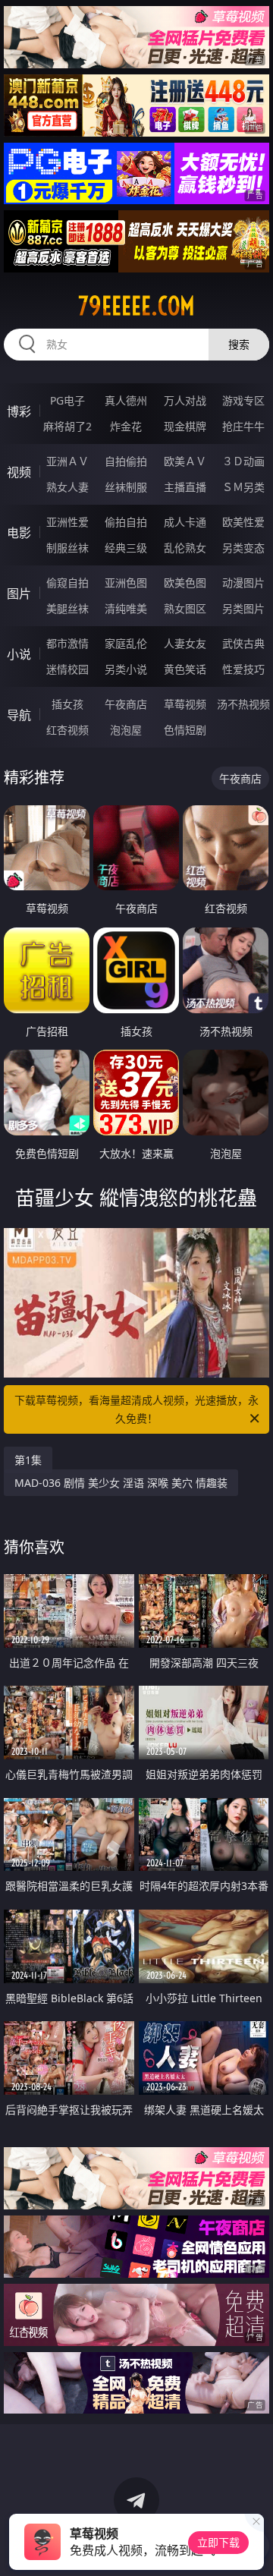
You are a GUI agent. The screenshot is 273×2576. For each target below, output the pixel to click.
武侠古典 (243, 643)
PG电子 (67, 400)
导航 (19, 715)
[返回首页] (254, 2546)
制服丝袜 (67, 548)
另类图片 (243, 608)
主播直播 (185, 487)
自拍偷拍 (126, 461)
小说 (19, 654)
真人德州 (126, 400)
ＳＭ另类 (243, 487)
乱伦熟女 (185, 548)
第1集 (28, 1460)
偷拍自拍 (126, 522)
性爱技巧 (243, 669)
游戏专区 (243, 400)
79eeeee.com (136, 306)
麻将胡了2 (67, 426)
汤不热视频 (243, 704)
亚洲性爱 (67, 522)
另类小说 (126, 669)
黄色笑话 (185, 669)
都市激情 (67, 643)
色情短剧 (185, 730)
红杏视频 (67, 730)
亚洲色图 (126, 583)
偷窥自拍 (67, 583)
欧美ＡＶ (185, 461)
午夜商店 (126, 704)
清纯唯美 (126, 608)
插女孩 (67, 704)
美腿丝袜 (67, 608)
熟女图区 (185, 608)
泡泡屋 (126, 730)
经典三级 (126, 548)
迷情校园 (67, 669)
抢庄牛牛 (243, 426)
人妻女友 (185, 643)
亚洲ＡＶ (67, 461)
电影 (19, 533)
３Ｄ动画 (243, 461)
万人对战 (185, 400)
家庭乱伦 (126, 643)
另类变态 (243, 548)
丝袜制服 (126, 487)
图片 (19, 594)
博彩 (19, 411)
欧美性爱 (243, 522)
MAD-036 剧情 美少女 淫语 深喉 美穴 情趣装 (121, 1483)
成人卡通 (185, 522)
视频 (19, 472)
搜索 (239, 344)
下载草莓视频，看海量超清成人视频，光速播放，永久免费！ (136, 1409)
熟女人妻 (67, 487)
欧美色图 (185, 583)
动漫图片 (243, 583)
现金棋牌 (185, 426)
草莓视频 (185, 704)
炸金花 (126, 426)
